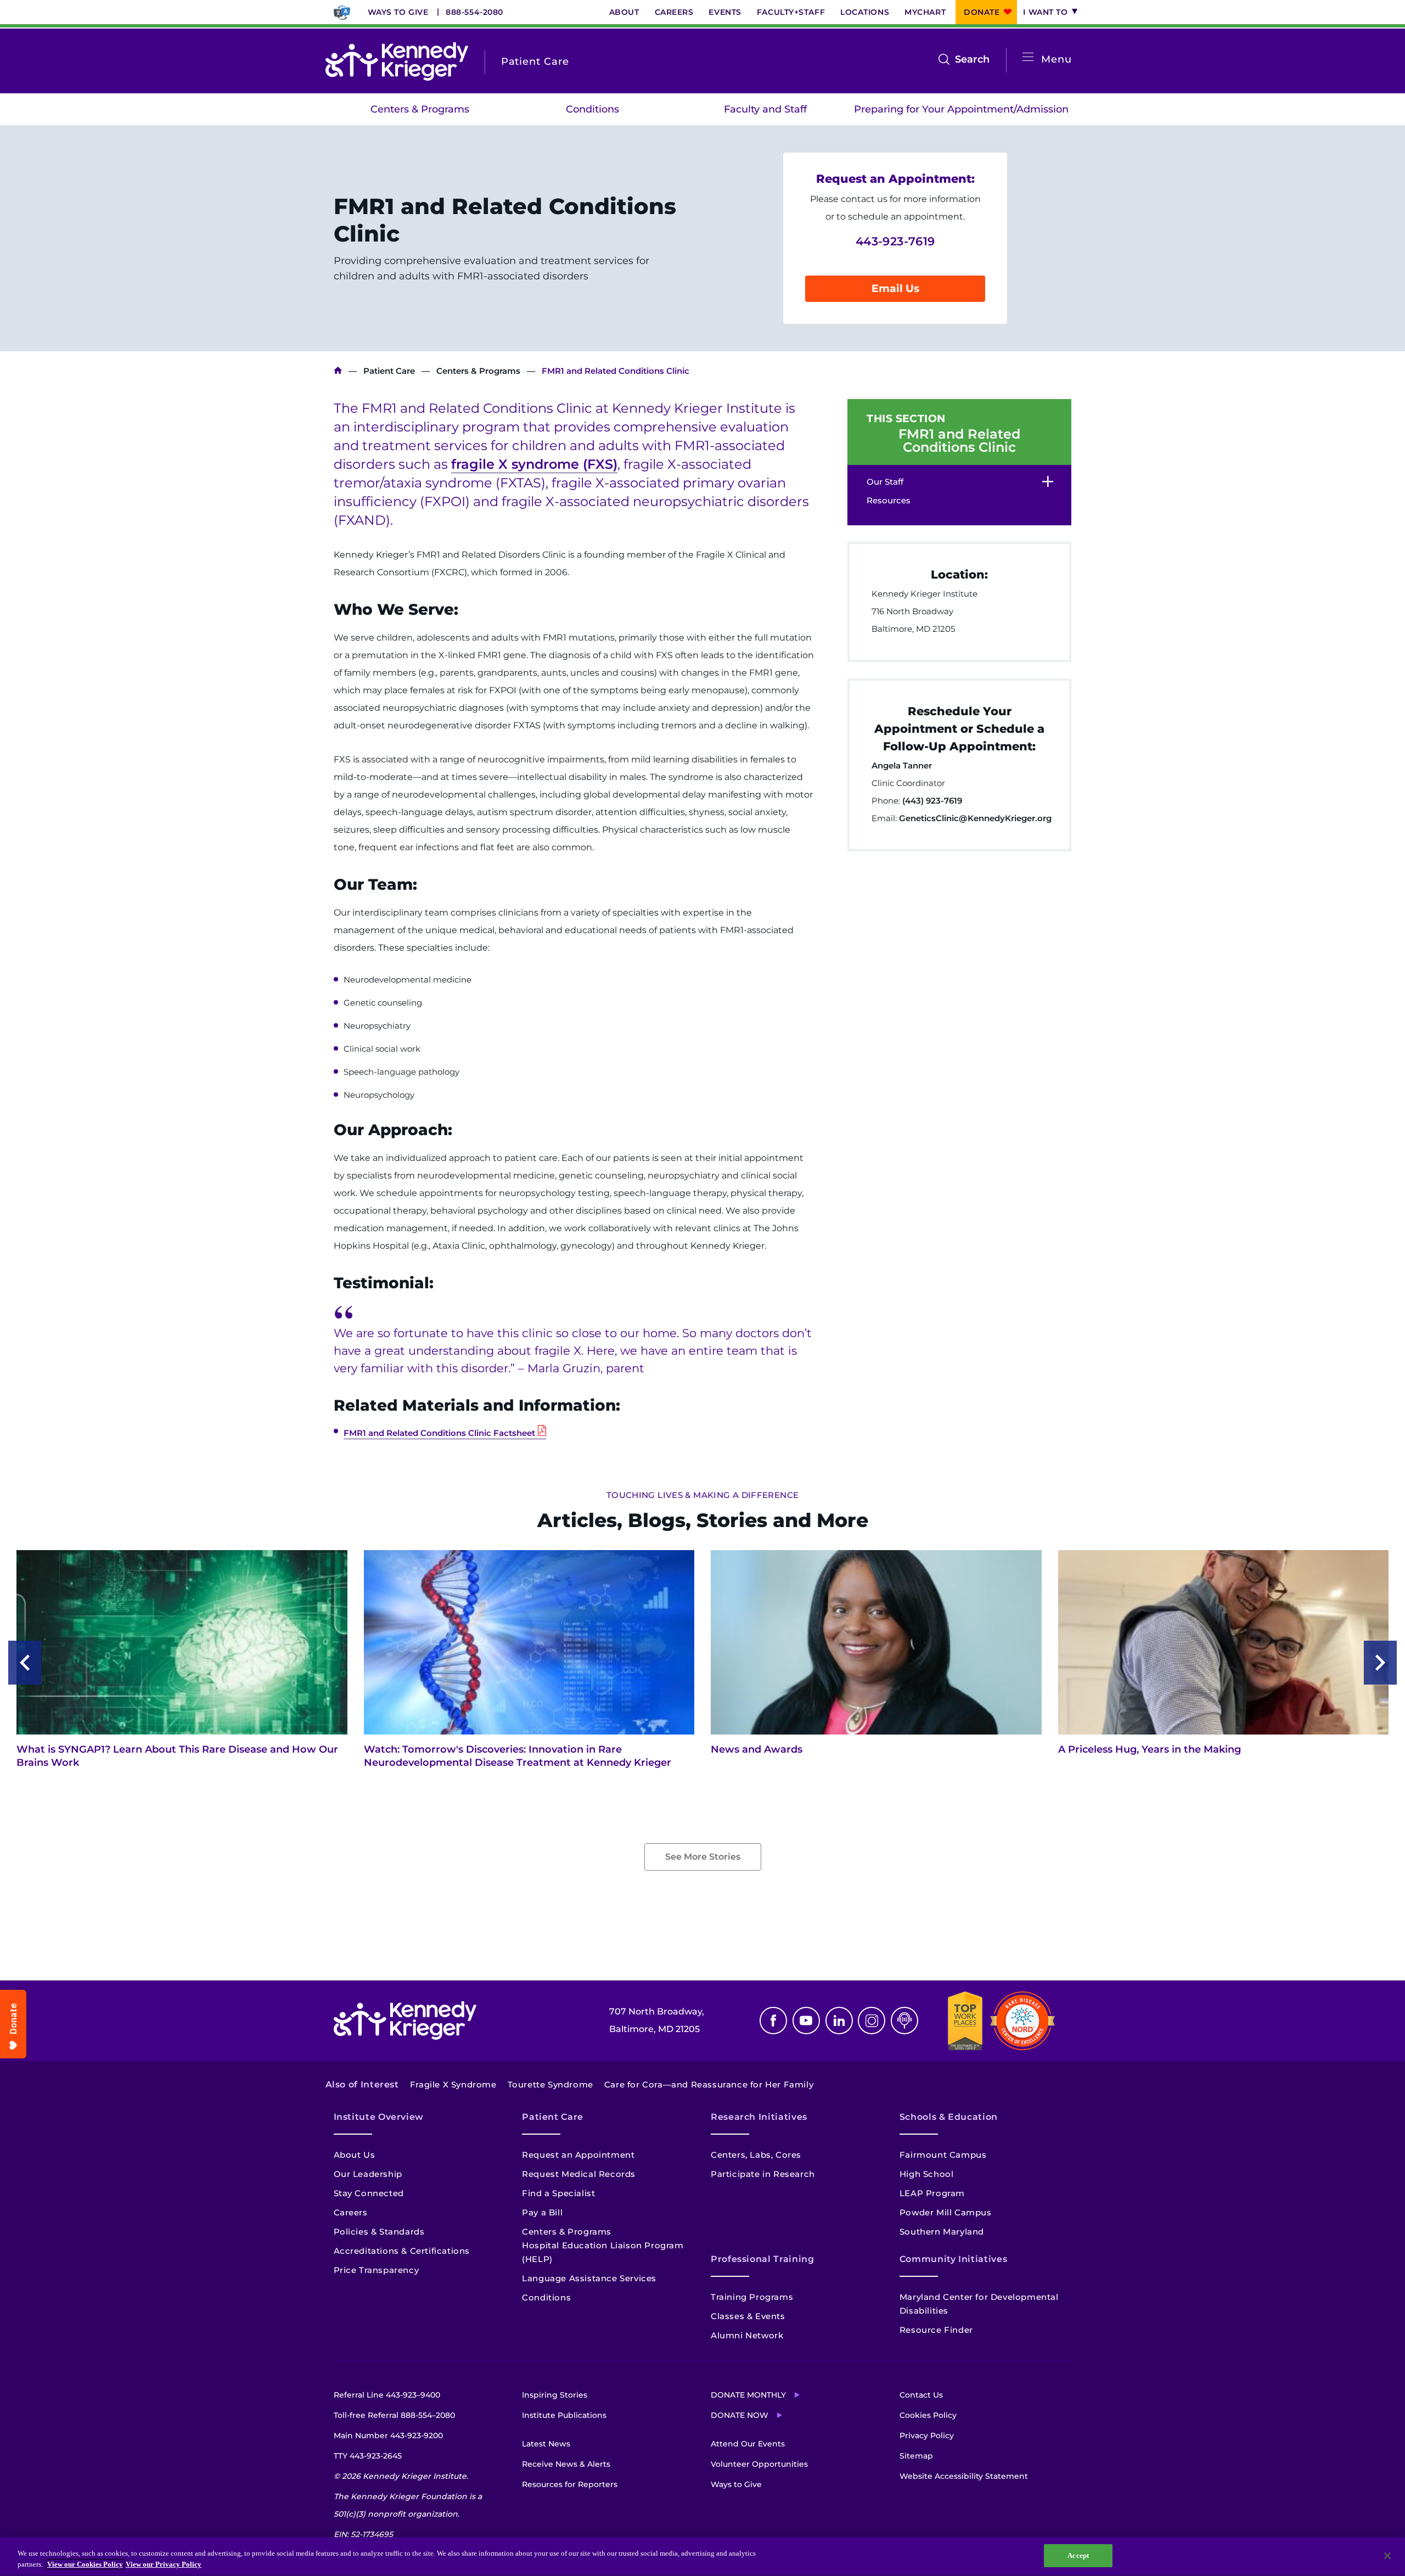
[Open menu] (1028, 57)
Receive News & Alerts (566, 2464)
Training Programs (752, 2297)
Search (972, 60)
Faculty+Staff (791, 12)
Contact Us (921, 2395)
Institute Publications (564, 2415)
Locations (865, 12)
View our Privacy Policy (164, 2564)
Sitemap (916, 2456)
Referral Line (387, 2395)
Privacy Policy (927, 2435)
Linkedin (839, 2021)
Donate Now (740, 2415)
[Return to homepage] (397, 61)
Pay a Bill (542, 2212)
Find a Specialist (558, 2193)
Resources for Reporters (570, 2484)
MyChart (925, 12)
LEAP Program (932, 2193)
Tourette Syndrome (550, 2084)
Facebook (773, 2021)
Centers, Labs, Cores (756, 2155)
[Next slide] (1380, 1663)
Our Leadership (368, 2174)
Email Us (895, 288)
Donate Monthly (748, 2395)
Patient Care (389, 371)
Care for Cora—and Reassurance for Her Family (709, 2084)
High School (927, 2174)
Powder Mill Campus (946, 2212)
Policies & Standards (379, 2232)
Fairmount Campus (943, 2155)
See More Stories (703, 1857)
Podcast (904, 2021)
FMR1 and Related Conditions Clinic (959, 441)
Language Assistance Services (589, 2278)
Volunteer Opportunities (759, 2464)
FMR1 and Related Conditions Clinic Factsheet (439, 1433)
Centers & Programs (420, 109)
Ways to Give (398, 12)
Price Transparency (376, 2270)
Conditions (592, 109)
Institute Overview (379, 2117)
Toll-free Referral (394, 2415)
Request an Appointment (578, 2155)
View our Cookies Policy (85, 2564)
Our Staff (885, 482)
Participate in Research (763, 2174)
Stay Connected (369, 2193)
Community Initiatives (953, 2259)
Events (725, 12)
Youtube (806, 2021)
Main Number (388, 2435)
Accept (1078, 2555)
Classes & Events (748, 2316)
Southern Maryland (942, 2232)
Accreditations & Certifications (402, 2251)
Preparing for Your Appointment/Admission (961, 109)
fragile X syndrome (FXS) (534, 464)
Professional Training (762, 2259)
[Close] (1387, 2556)
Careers (674, 12)
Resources (889, 500)
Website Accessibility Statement (964, 2476)
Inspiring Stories (555, 2395)
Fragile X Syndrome (453, 2084)
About (624, 12)
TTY (368, 2456)
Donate (982, 12)
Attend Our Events (748, 2444)
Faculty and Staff (765, 109)
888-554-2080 (474, 12)
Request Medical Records (579, 2174)
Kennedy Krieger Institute (338, 371)
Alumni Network (747, 2335)
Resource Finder (936, 2330)
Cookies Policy (928, 2415)
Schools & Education (949, 2117)
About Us (355, 2155)
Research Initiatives (759, 2117)
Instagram (872, 2021)
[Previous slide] (25, 1663)
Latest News (546, 2444)
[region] (702, 2557)
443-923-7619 (895, 241)
